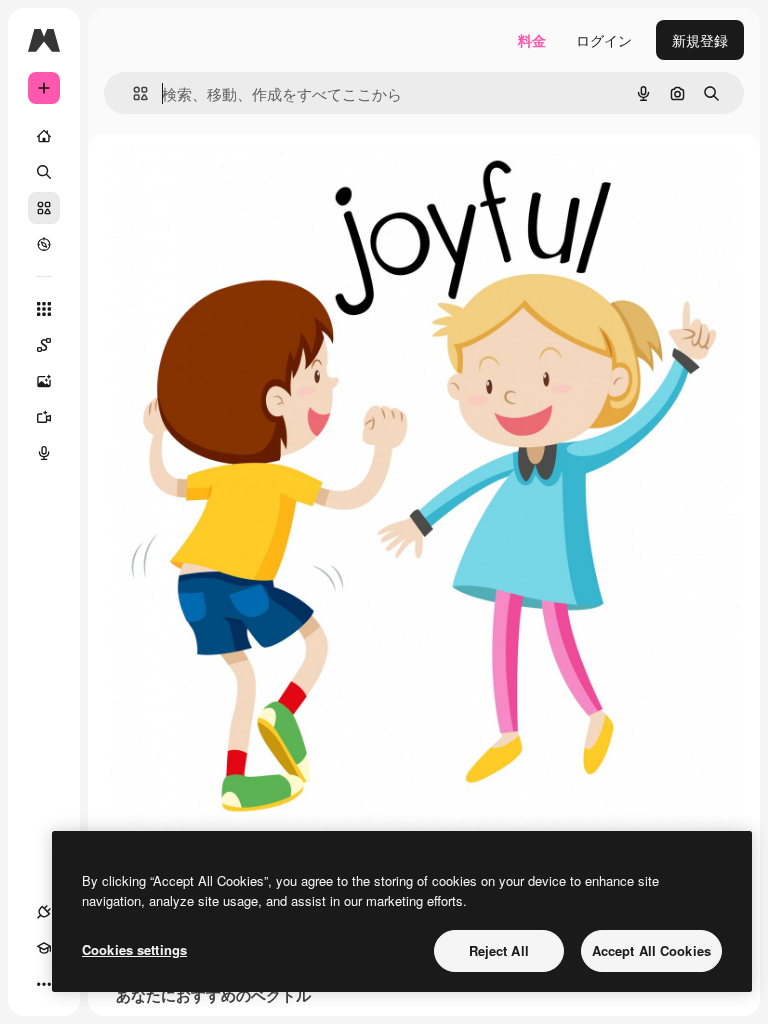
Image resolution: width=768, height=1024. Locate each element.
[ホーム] (44, 136)
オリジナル (245, 179)
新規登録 (700, 40)
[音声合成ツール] (44, 453)
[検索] (44, 172)
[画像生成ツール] (44, 381)
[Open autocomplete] (132, 93)
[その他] (44, 984)
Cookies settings (134, 949)
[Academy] (44, 948)
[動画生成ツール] (44, 417)
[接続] (44, 912)
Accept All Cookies (651, 950)
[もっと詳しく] (44, 244)
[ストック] (44, 208)
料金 (532, 40)
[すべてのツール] (44, 309)
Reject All (499, 950)
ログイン (604, 40)
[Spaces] (44, 345)
